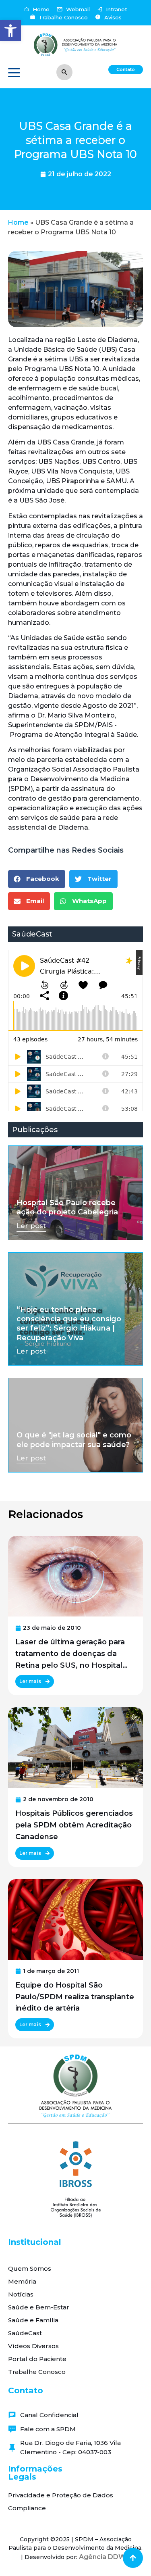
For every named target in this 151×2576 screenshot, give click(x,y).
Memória (22, 2281)
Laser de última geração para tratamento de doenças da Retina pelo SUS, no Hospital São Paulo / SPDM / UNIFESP (70, 1654)
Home (18, 222)
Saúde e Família (33, 2320)
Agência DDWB (105, 2557)
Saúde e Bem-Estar (39, 2307)
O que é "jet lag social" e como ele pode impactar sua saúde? (74, 1440)
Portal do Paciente (37, 2359)
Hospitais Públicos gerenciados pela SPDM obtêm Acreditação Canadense (74, 1825)
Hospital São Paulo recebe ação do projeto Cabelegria (67, 1207)
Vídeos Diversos (33, 2346)
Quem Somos (30, 2268)
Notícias (21, 2294)
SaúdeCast (25, 2333)
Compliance (27, 2508)
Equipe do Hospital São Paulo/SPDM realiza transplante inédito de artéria (75, 1997)
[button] (10, 31)
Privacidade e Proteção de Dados (61, 2495)
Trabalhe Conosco (37, 2372)
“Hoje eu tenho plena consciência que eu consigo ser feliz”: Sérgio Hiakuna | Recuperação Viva (69, 1324)
